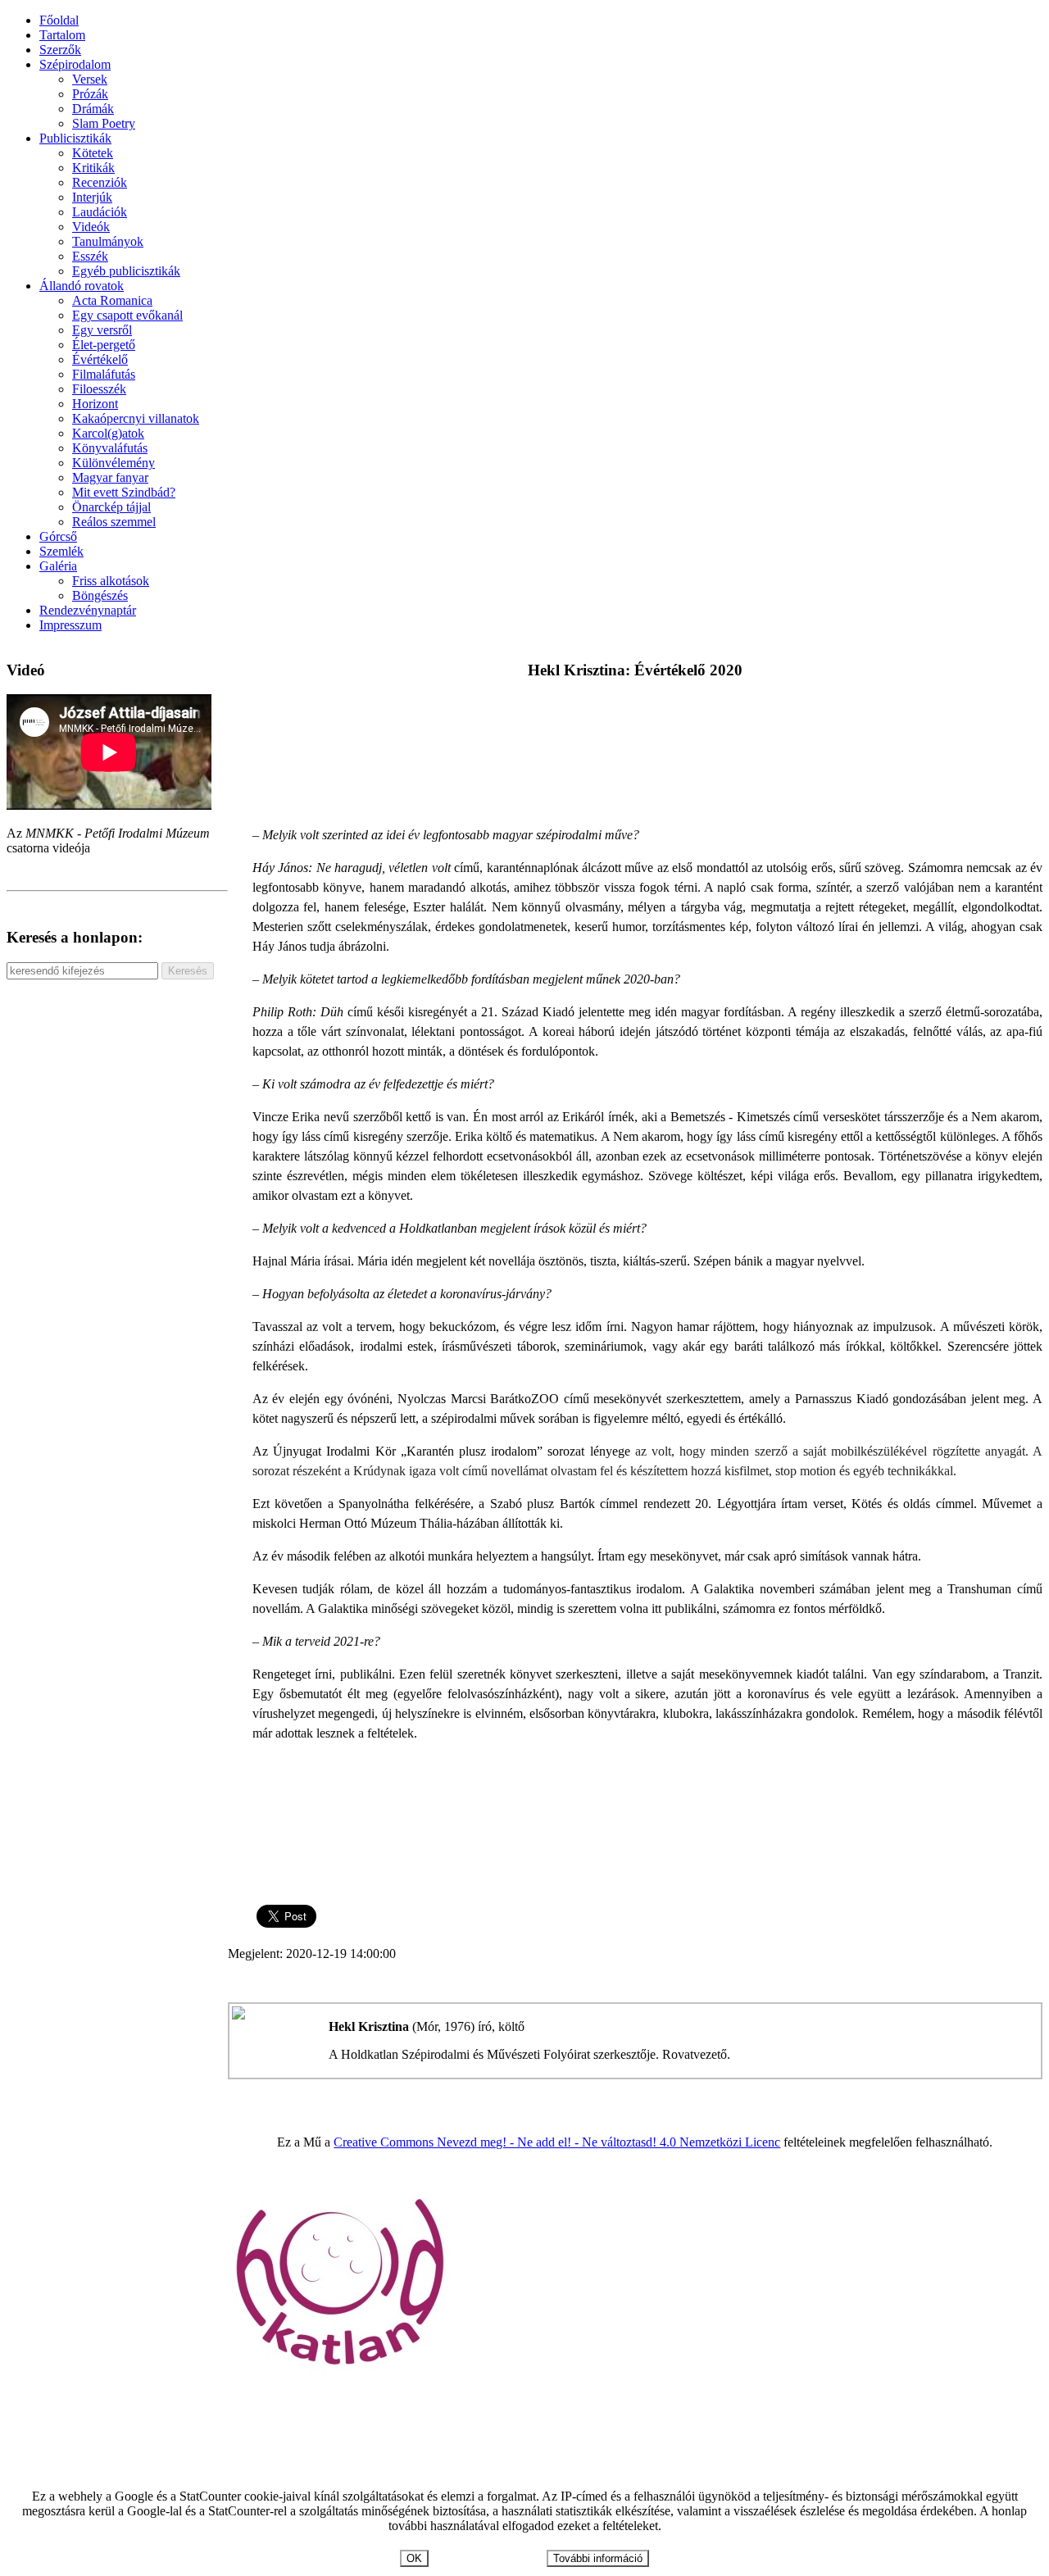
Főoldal (59, 20)
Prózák (90, 94)
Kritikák (93, 168)
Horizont (95, 404)
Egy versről (102, 330)
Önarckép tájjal (111, 507)
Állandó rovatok (82, 286)
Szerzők (60, 50)
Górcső (58, 536)
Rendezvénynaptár (88, 610)
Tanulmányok (108, 241)
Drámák (93, 109)
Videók (91, 227)
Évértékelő (100, 359)
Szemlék (61, 551)
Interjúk (92, 197)
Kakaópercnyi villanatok (136, 418)
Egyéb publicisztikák (126, 271)
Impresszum (70, 625)
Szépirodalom (75, 64)
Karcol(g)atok (108, 433)
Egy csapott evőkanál (127, 315)
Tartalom (62, 35)
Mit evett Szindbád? (124, 492)
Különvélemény (114, 463)
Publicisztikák (75, 138)
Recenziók (100, 182)
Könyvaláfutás (110, 448)
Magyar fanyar (110, 477)
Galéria (58, 566)
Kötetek (93, 153)
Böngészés (100, 595)
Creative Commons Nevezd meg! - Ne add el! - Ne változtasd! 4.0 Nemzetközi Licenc (557, 2142)
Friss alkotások (111, 581)
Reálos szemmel (114, 522)
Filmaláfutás (104, 374)
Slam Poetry (104, 123)
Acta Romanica (112, 300)
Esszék (90, 256)
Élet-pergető (104, 345)
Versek (90, 79)
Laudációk (100, 212)
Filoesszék (99, 389)
